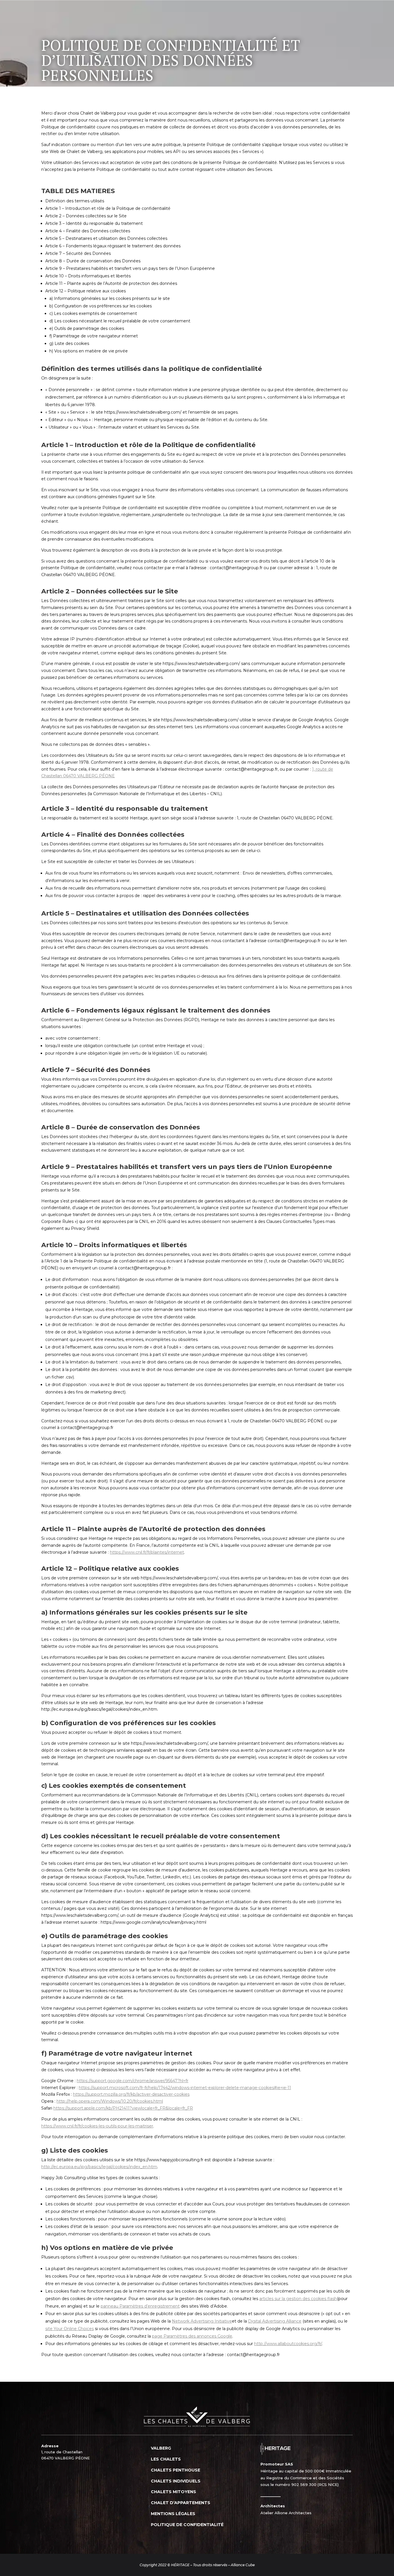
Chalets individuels (176, 2481)
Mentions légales (173, 2514)
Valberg (161, 2448)
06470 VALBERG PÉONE (65, 2458)
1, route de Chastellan (62, 2452)
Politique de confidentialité (187, 2525)
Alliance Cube (243, 2565)
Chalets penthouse (176, 2470)
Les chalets (166, 2459)
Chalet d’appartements (181, 2503)
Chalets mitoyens (173, 2492)
